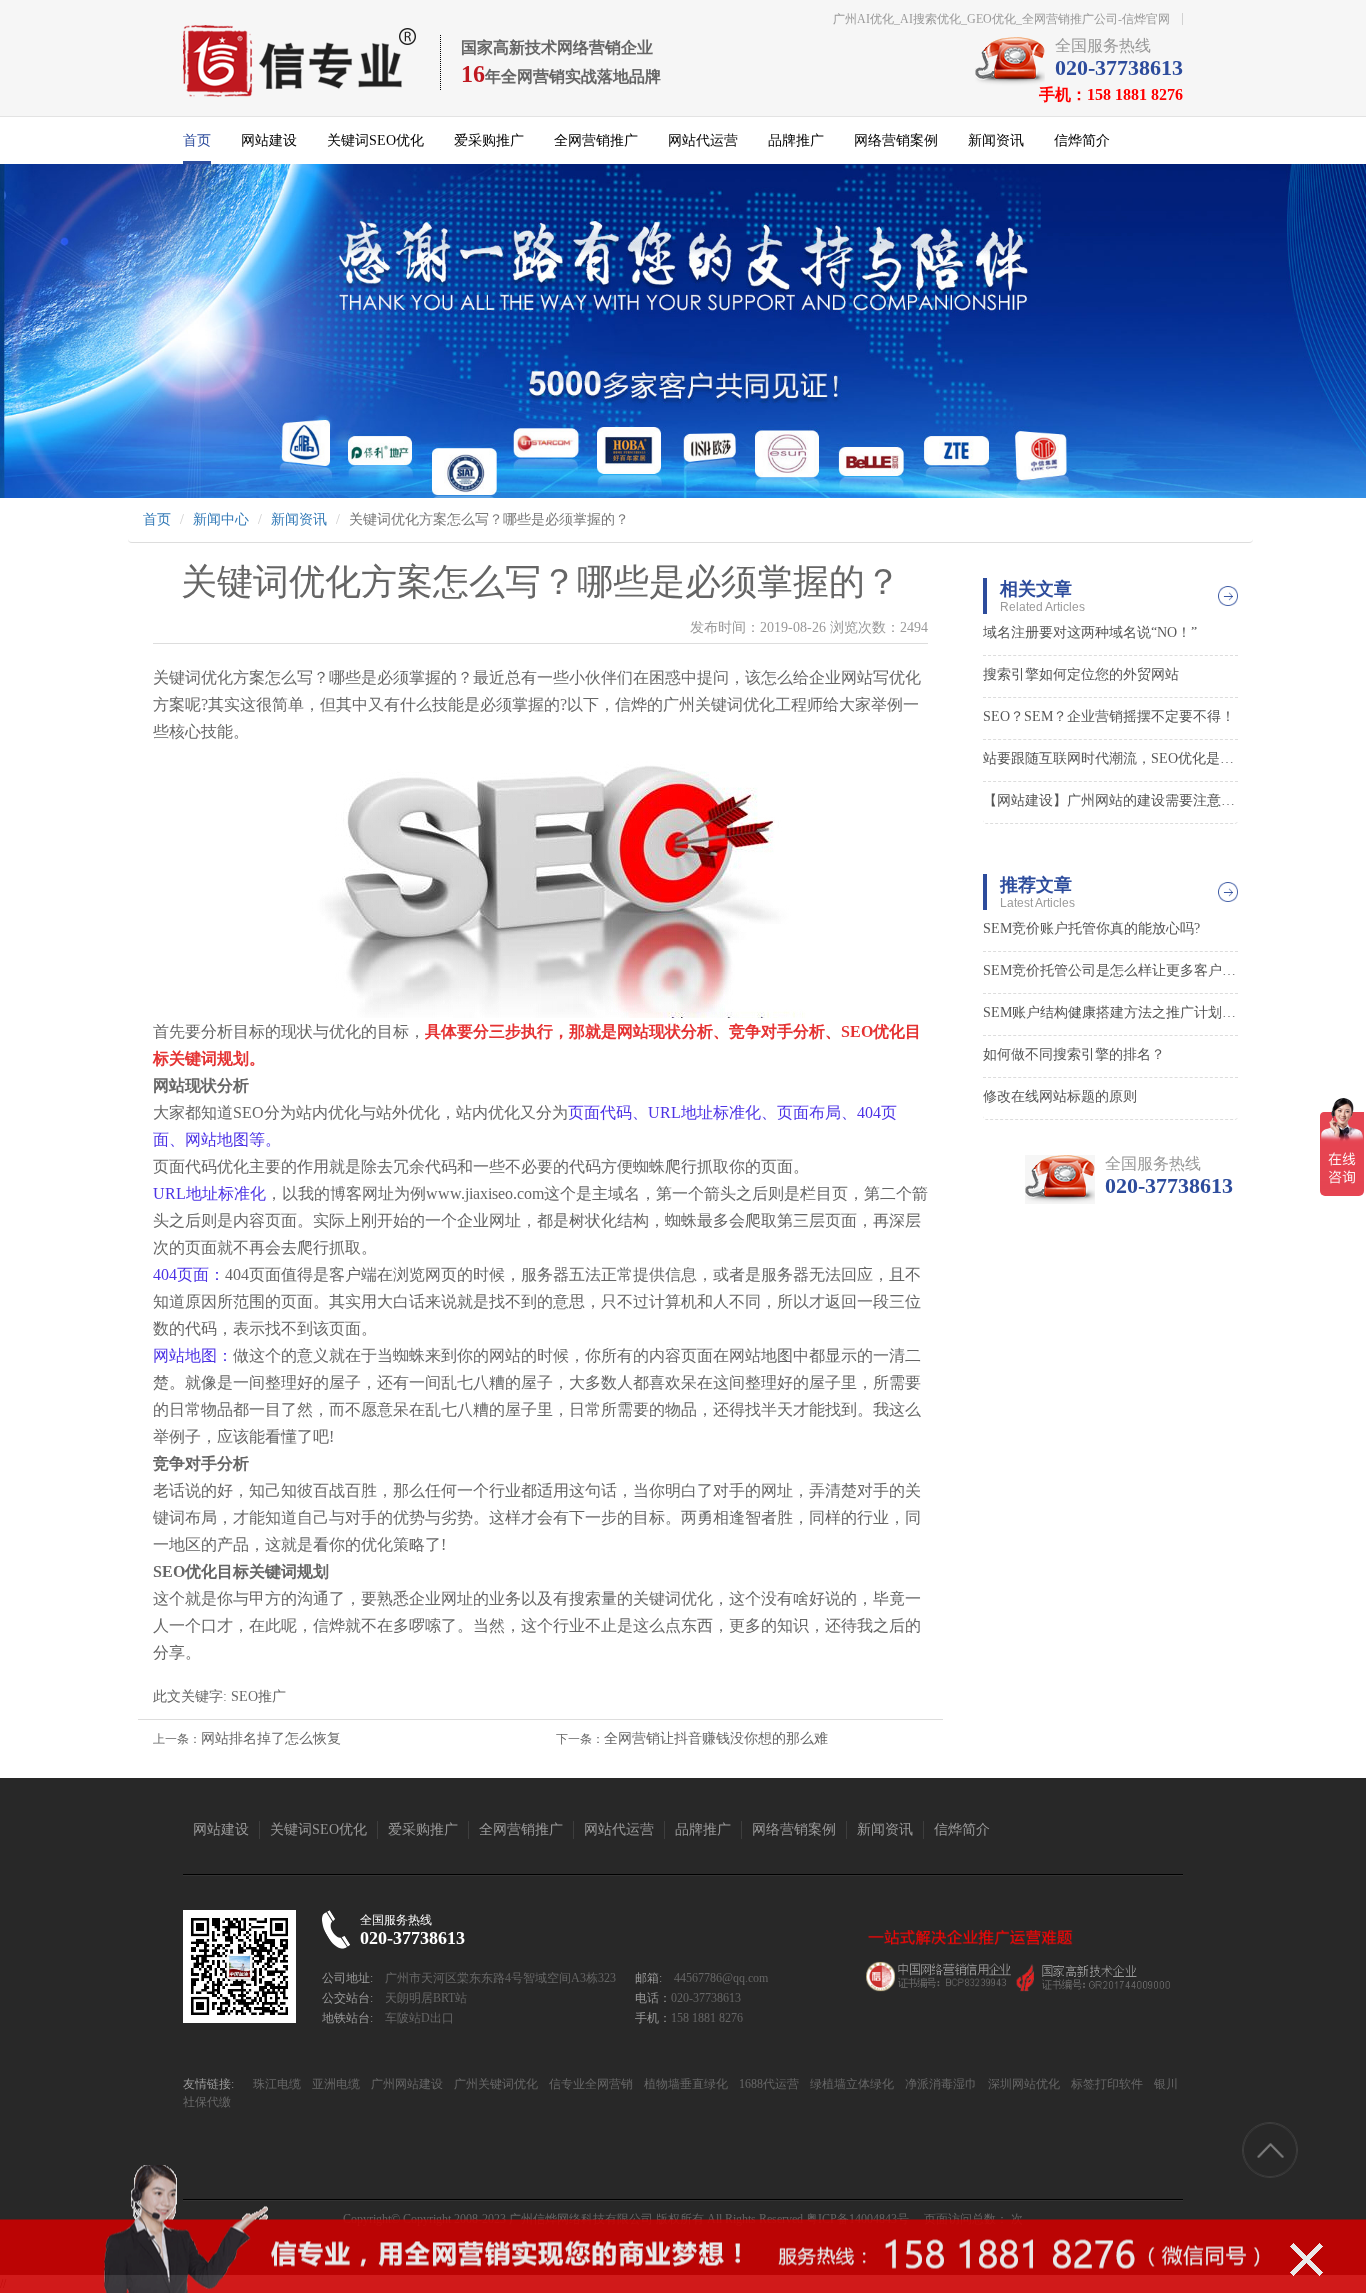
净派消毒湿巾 (939, 2084)
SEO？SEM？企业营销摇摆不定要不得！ (1109, 716)
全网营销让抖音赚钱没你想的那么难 (716, 1738)
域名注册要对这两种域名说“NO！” (1090, 632)
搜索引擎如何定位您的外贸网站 (1081, 674)
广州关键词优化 (494, 2084)
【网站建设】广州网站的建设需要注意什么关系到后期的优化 (1110, 800)
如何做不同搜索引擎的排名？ (1074, 1054)
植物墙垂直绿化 (684, 2084)
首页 (197, 140)
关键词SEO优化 (375, 140)
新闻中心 (221, 519)
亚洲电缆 (334, 2084)
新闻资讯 (996, 140)
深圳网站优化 (1022, 2084)
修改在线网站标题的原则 (1060, 1096)
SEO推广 (258, 1696)
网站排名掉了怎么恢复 (271, 1738)
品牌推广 (796, 140)
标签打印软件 (1105, 2084)
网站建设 (269, 140)
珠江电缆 (277, 2084)
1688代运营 (767, 2084)
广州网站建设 (405, 2084)
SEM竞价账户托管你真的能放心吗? (1091, 928)
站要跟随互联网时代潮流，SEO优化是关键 (1110, 758)
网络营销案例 (896, 140)
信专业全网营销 (589, 2084)
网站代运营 (703, 140)
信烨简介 (1082, 140)
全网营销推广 (596, 140)
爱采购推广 (489, 140)
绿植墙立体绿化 (850, 2084)
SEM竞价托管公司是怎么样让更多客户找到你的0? (1110, 970)
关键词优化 (735, 704)
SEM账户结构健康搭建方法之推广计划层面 (1110, 1012)
